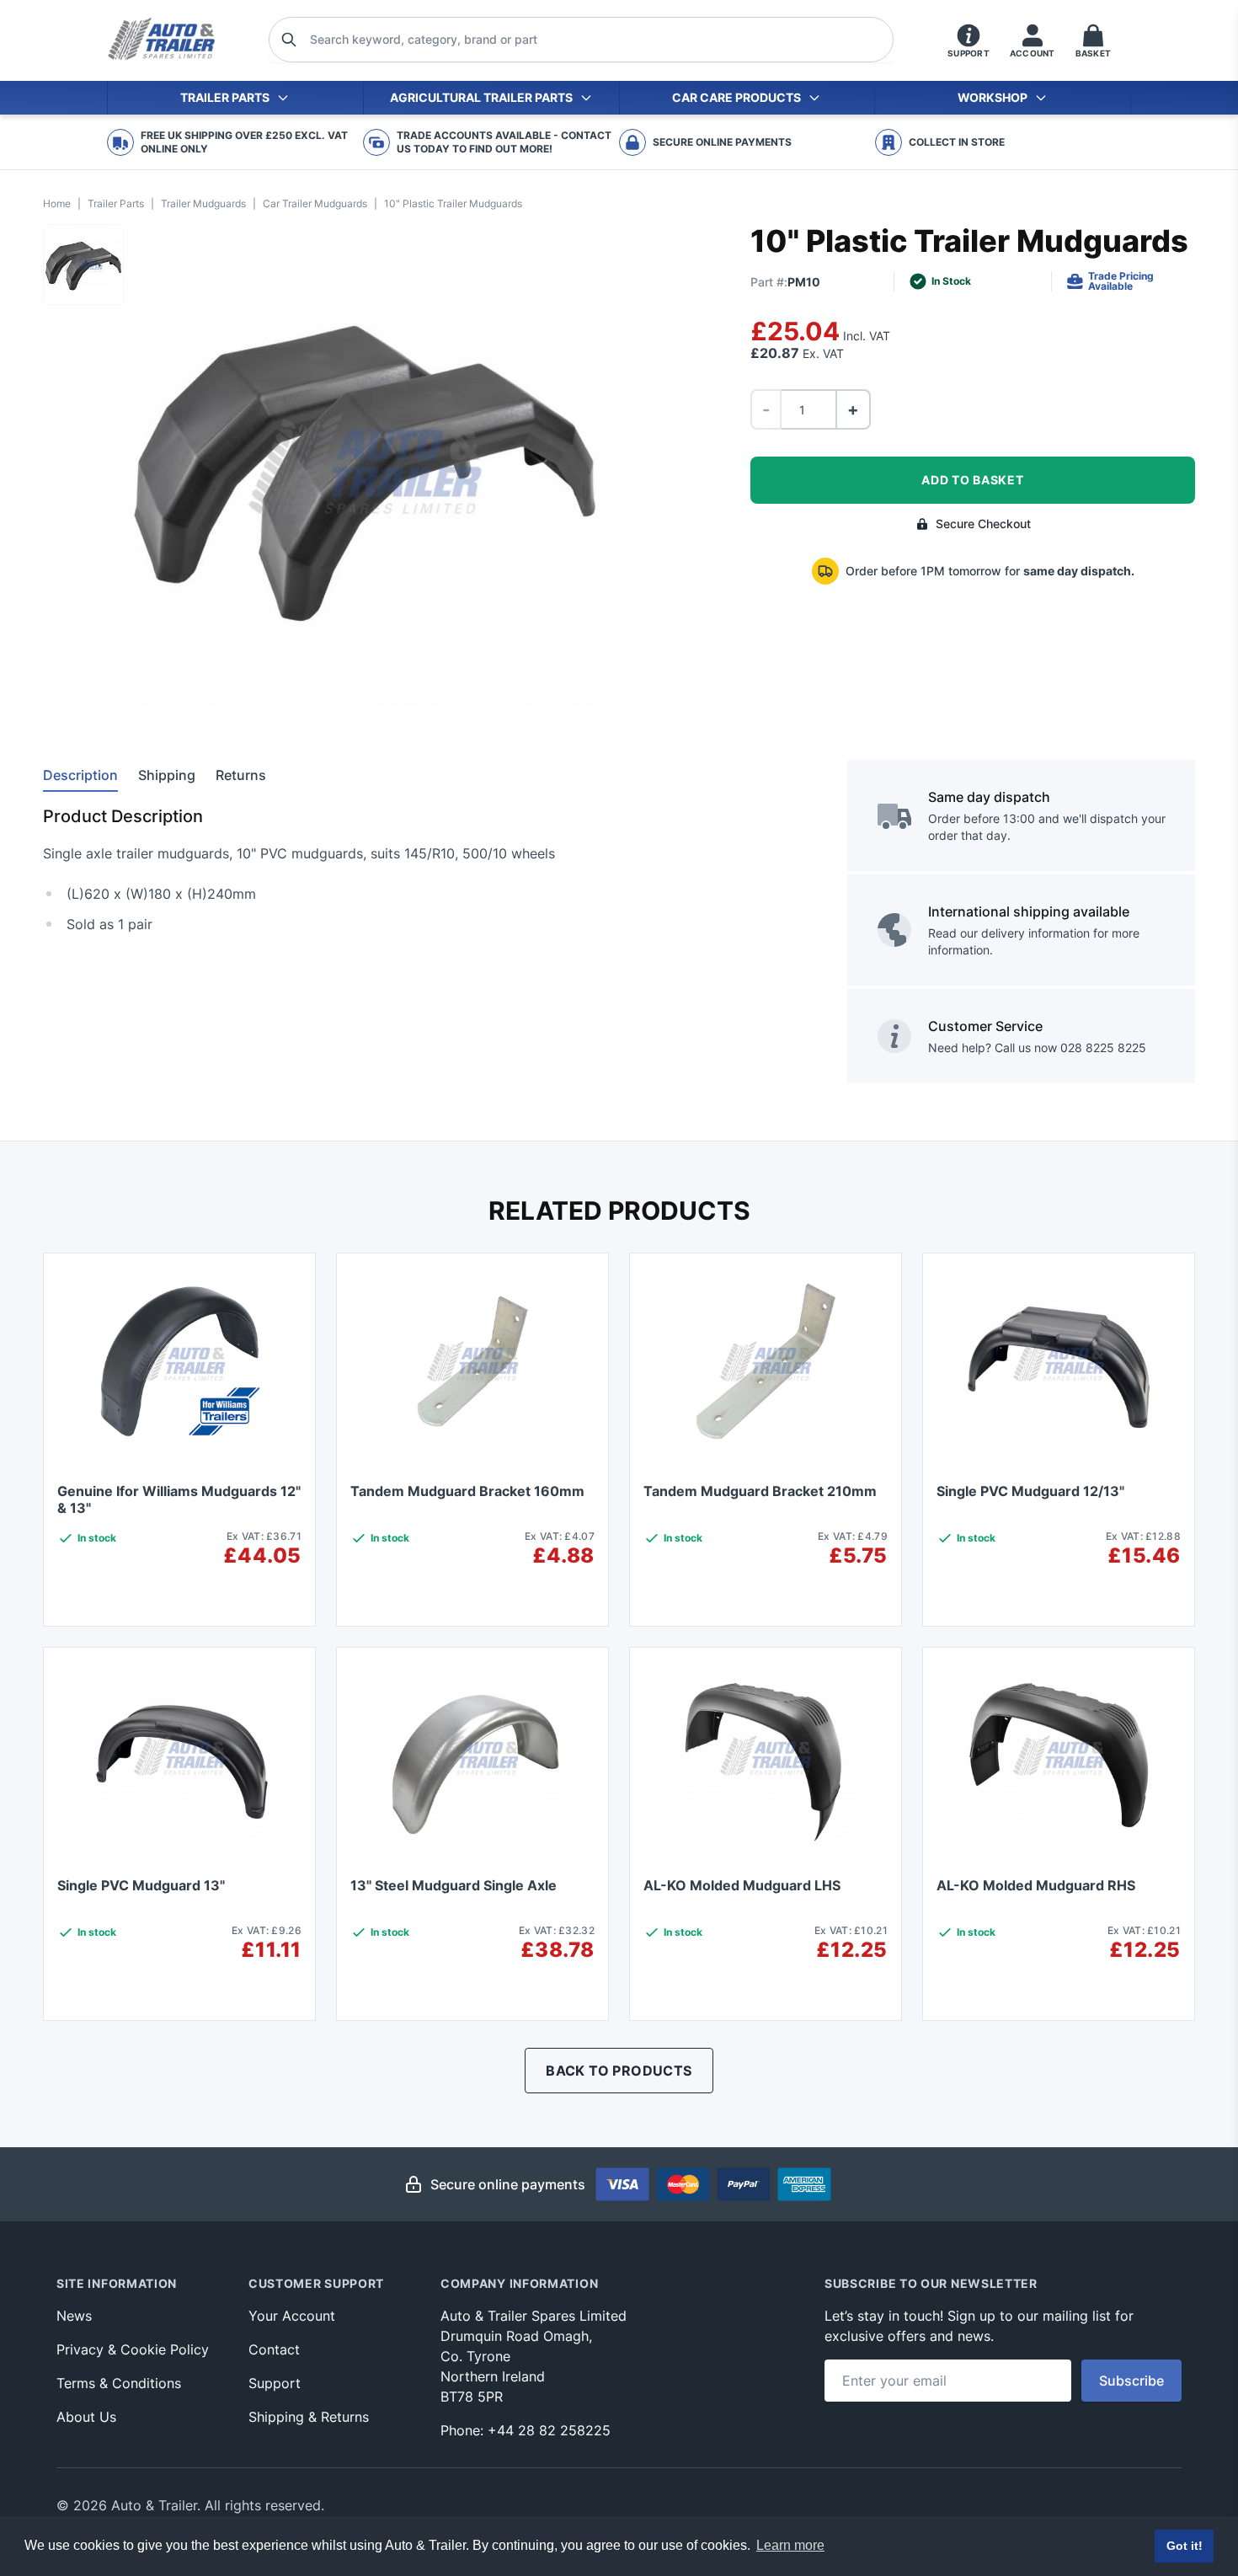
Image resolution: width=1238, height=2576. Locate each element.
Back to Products (619, 2071)
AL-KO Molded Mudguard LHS (742, 1885)
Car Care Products (736, 97)
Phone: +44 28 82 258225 (526, 2430)
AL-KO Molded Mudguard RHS (1036, 1885)
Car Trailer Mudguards (315, 203)
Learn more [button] (790, 2545)
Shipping (167, 775)
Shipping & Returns (309, 2417)
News (74, 2316)
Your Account (292, 2316)
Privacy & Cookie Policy (133, 2349)
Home (57, 203)
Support (275, 2383)
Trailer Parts (225, 97)
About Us (86, 2417)
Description (80, 775)
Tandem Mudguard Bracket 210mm (760, 1491)
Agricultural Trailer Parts (481, 97)
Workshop (993, 97)
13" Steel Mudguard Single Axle (454, 1885)
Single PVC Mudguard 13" (141, 1885)
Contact (274, 2349)
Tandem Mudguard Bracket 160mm (467, 1491)
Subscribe (1131, 2381)
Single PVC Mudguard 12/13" (1030, 1491)
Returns (241, 775)
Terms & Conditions (119, 2383)
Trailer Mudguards (203, 203)
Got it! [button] (1185, 2546)
